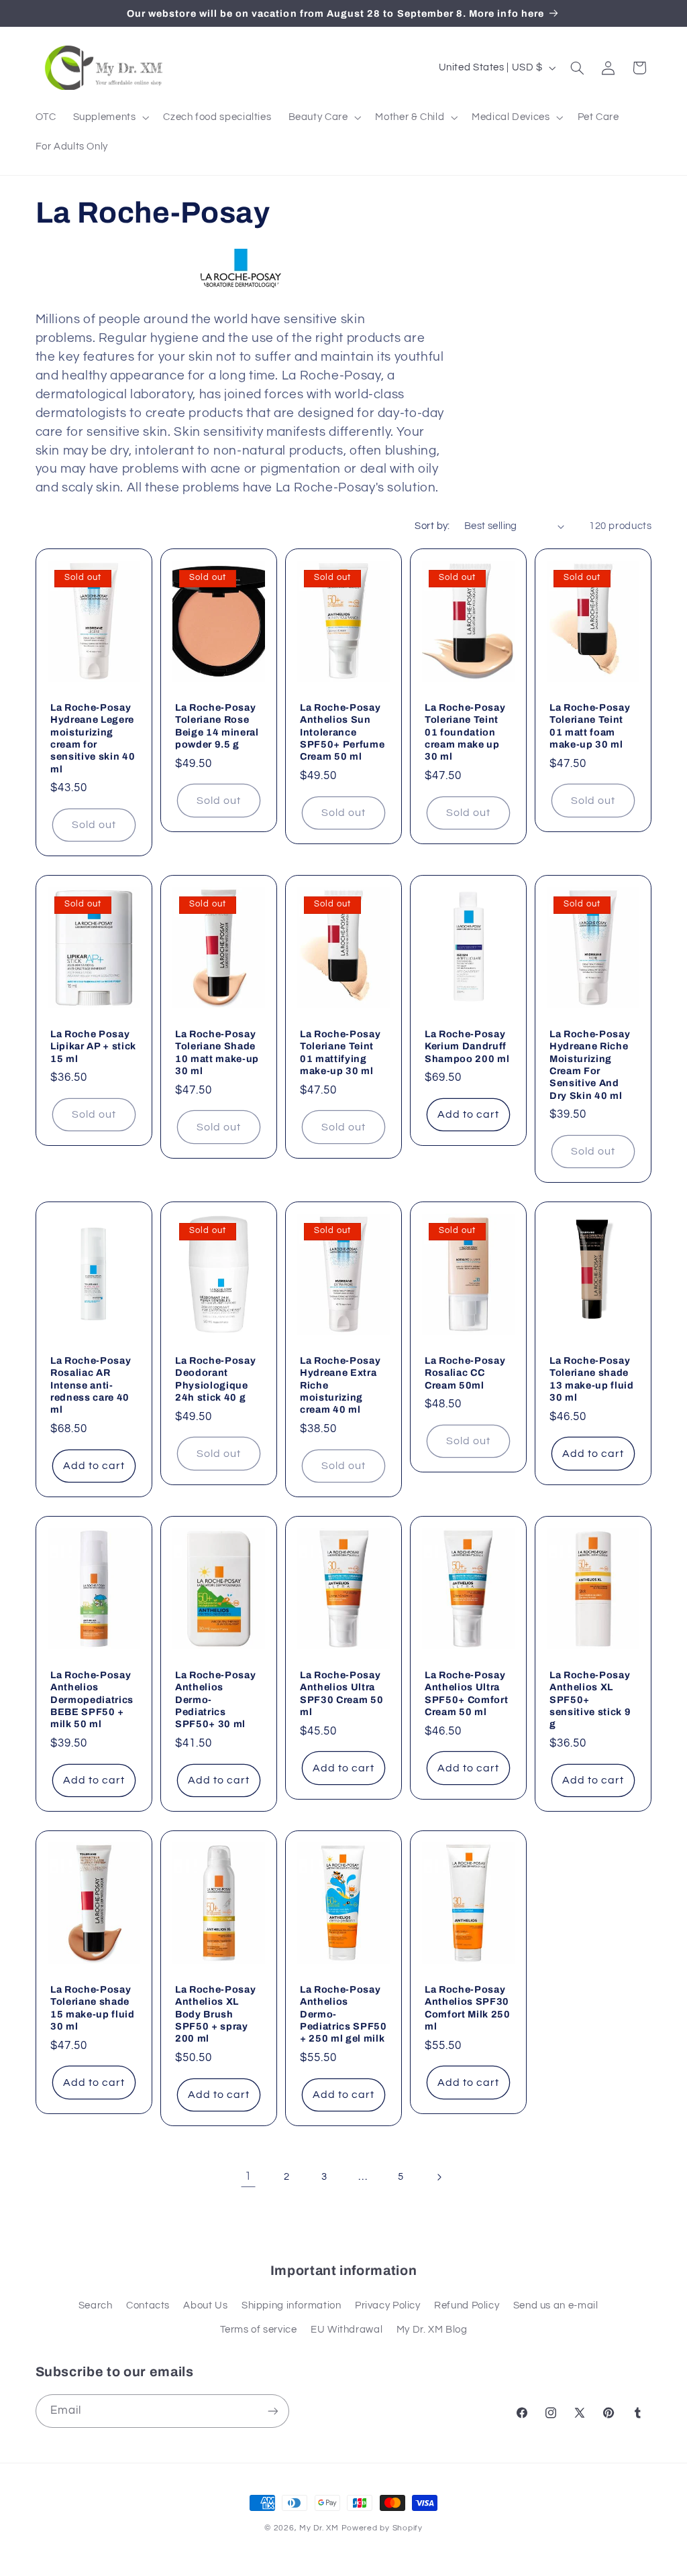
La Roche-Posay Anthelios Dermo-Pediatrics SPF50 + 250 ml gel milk (343, 2014)
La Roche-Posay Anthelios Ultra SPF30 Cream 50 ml (341, 1693)
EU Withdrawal (347, 2330)
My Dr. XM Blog (432, 2330)
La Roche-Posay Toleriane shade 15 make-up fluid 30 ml (93, 2008)
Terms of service (259, 2330)
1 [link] (248, 2176)
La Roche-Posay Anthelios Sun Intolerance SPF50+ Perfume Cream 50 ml (342, 731)
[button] (110, 117)
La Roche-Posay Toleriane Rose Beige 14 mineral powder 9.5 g (217, 725)
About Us (205, 2305)
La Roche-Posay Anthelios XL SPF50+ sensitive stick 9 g (590, 1700)
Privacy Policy (388, 2305)
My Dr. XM (320, 2528)
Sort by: (432, 526)
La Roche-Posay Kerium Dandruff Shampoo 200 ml (467, 1046)
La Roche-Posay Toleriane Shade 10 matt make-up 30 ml (217, 1052)
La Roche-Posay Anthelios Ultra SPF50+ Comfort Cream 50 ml (466, 1693)
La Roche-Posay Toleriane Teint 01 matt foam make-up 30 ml (590, 725)
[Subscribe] (272, 2411)
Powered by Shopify (382, 2528)
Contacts (148, 2305)
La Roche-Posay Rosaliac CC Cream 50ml (465, 1373)
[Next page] (439, 2177)
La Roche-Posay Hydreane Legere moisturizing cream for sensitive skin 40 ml (93, 738)
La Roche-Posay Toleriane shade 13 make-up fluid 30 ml (592, 1379)
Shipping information (292, 2305)
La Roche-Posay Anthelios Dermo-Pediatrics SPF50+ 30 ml (215, 1700)
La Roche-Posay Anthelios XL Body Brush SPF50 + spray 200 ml (215, 2014)
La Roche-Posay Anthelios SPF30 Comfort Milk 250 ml (468, 2008)
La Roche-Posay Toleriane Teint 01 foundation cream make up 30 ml (465, 731)
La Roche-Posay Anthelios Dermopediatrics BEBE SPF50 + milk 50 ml (92, 1700)
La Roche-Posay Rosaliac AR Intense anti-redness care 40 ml (91, 1385)
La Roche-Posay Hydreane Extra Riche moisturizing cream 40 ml (340, 1385)
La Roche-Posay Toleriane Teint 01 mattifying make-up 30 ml (340, 1052)
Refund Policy (467, 2305)
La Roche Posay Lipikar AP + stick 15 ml (93, 1046)
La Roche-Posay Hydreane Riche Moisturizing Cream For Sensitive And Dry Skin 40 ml (590, 1065)
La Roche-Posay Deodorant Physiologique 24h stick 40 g (215, 1379)
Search (96, 2305)
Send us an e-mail (556, 2305)
